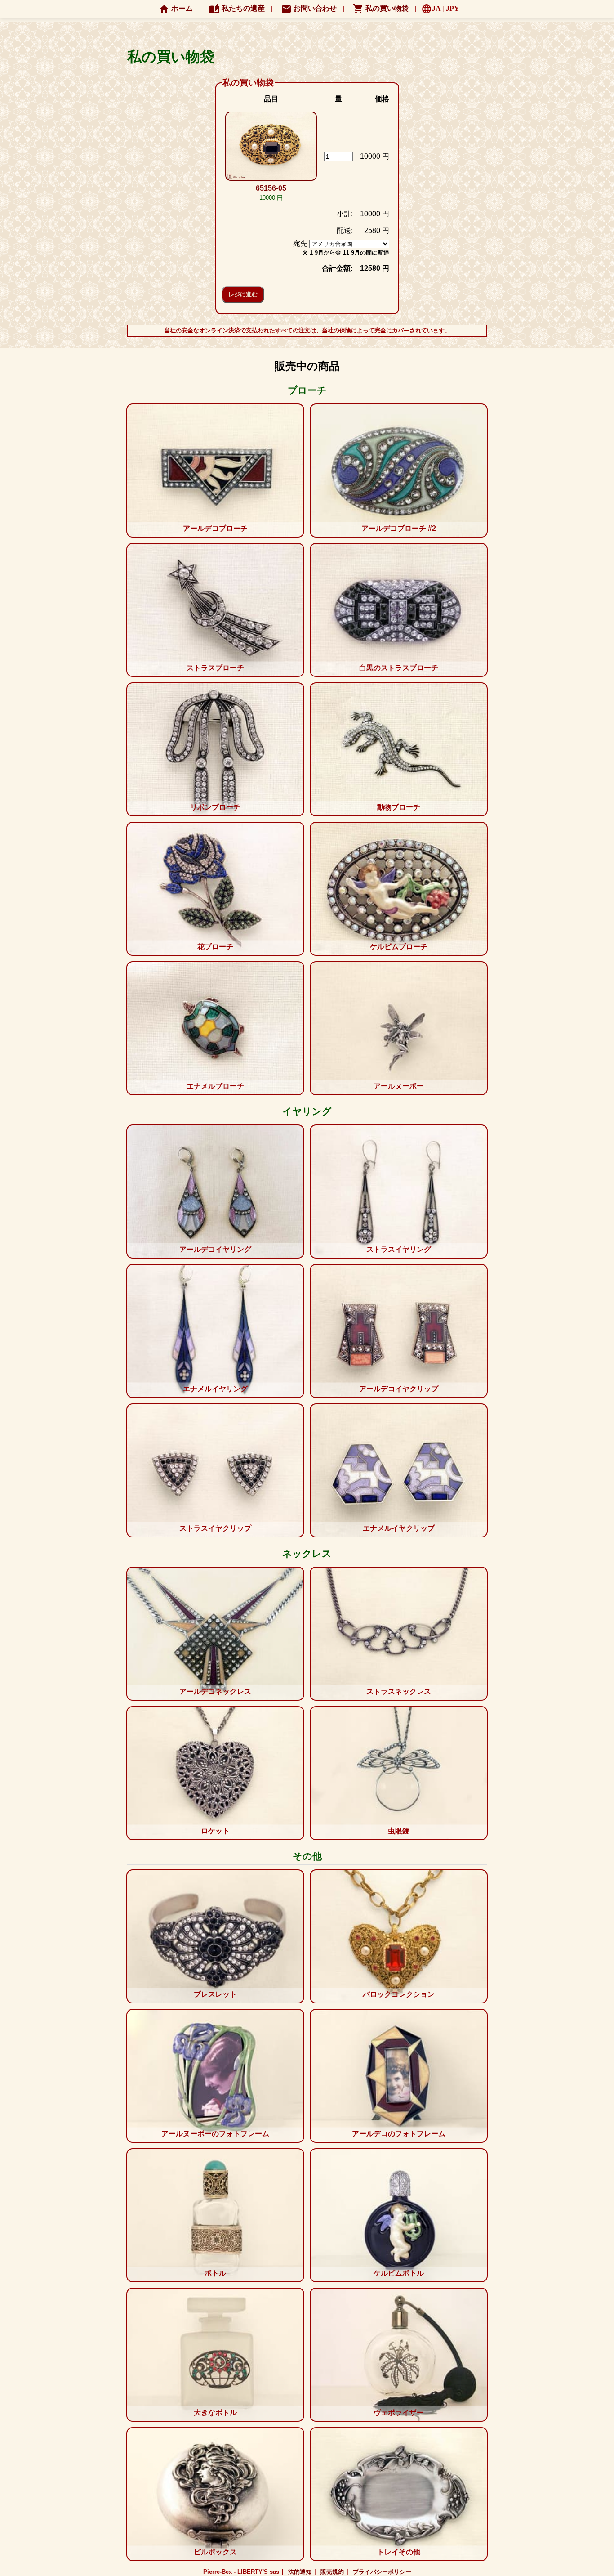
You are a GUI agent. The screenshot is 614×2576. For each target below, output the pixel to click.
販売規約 (332, 2572)
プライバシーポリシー (382, 2572)
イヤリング (307, 1111)
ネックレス (307, 1553)
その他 (307, 1856)
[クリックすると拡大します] (271, 147)
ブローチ (307, 390)
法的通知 (300, 2572)
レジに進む (243, 294)
